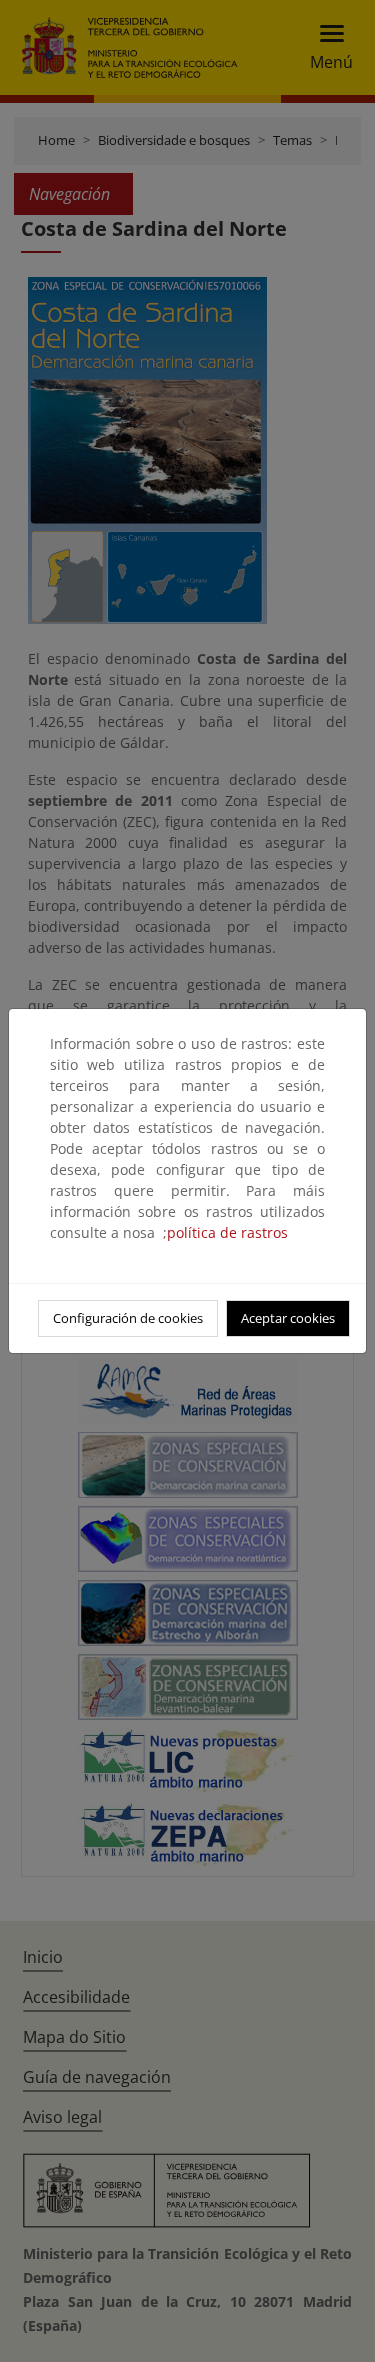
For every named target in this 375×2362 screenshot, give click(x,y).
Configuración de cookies (128, 1318)
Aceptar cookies (288, 1318)
